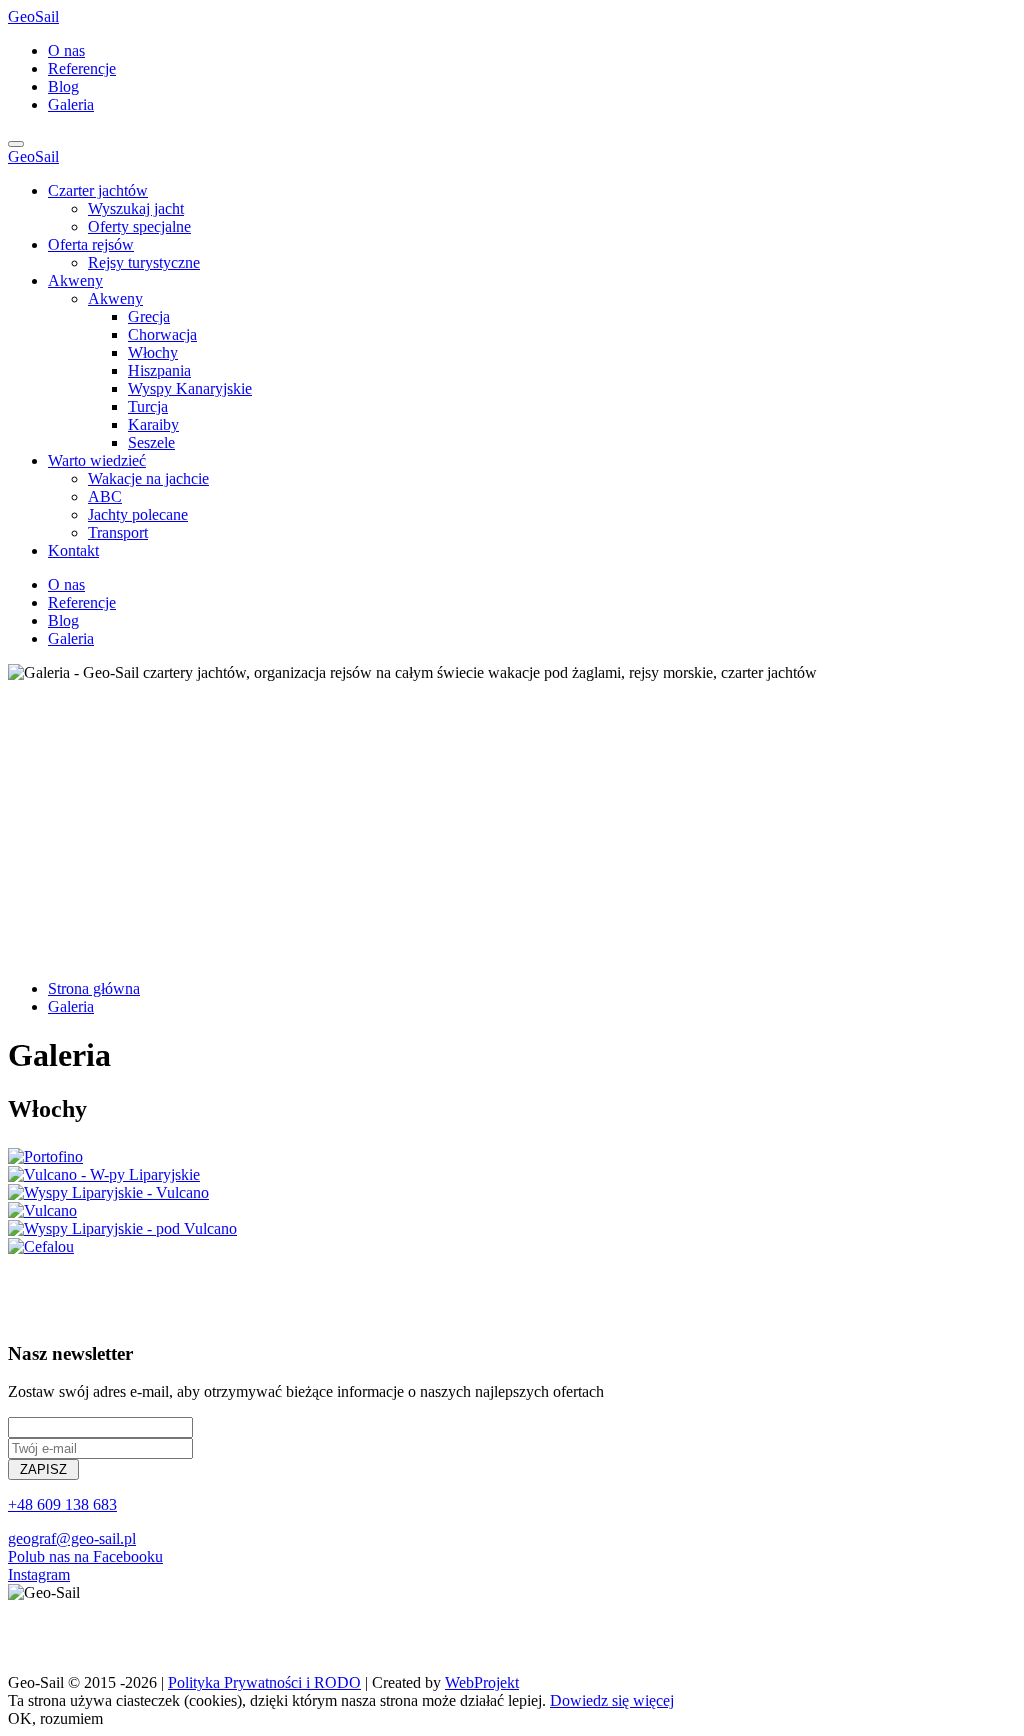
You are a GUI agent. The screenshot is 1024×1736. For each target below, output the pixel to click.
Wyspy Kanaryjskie (190, 388)
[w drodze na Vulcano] (108, 1192)
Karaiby (153, 424)
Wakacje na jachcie (148, 478)
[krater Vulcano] (104, 1174)
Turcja (148, 406)
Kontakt (73, 550)
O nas (66, 50)
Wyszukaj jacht (136, 208)
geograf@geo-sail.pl (72, 1538)
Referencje (82, 68)
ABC (105, 496)
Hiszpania (159, 370)
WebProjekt (482, 1682)
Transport (118, 532)
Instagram (39, 1574)
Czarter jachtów (98, 190)
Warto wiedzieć (97, 460)
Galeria (71, 104)
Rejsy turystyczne (144, 262)
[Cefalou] (41, 1246)
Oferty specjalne (139, 226)
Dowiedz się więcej (612, 1700)
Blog (63, 86)
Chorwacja (162, 334)
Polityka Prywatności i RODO (264, 1682)
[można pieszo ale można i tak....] (122, 1228)
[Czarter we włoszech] (45, 1156)
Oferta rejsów (91, 244)
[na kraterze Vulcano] (42, 1210)
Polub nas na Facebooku (85, 1556)
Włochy (153, 352)
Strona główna (94, 988)
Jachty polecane (138, 514)
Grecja (149, 316)
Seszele (151, 442)
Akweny (75, 280)
